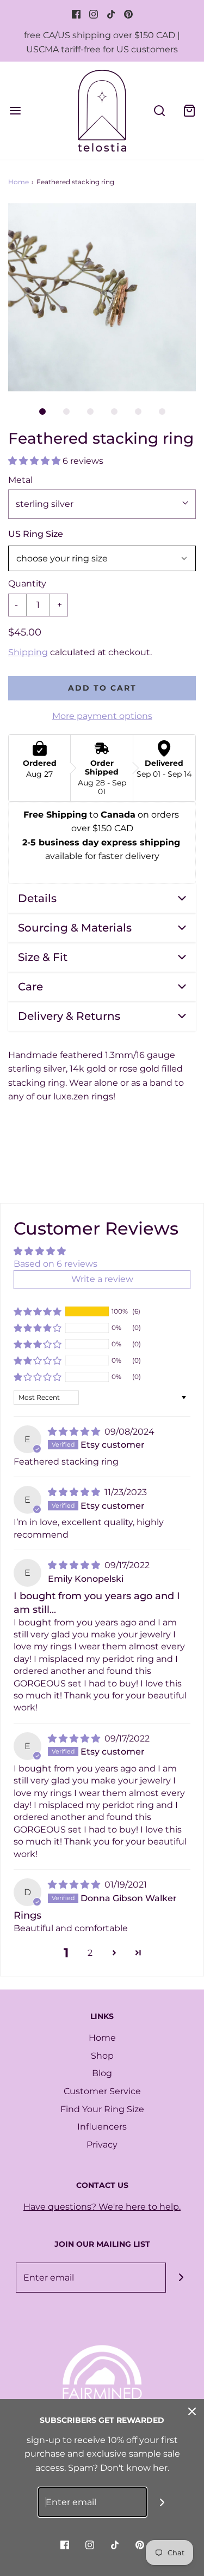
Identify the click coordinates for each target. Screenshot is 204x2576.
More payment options (102, 716)
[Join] (181, 2278)
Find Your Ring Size (102, 2109)
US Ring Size (36, 534)
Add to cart (102, 688)
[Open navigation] (15, 110)
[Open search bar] (159, 110)
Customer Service (102, 2091)
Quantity (27, 583)
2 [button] (90, 1953)
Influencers (102, 2127)
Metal (20, 480)
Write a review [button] (102, 1279)
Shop (102, 2056)
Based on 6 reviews (55, 1264)
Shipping (28, 652)
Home (18, 182)
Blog (102, 2073)
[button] (102, 297)
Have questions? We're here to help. (102, 2207)
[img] (75, 1432)
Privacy (102, 2145)
